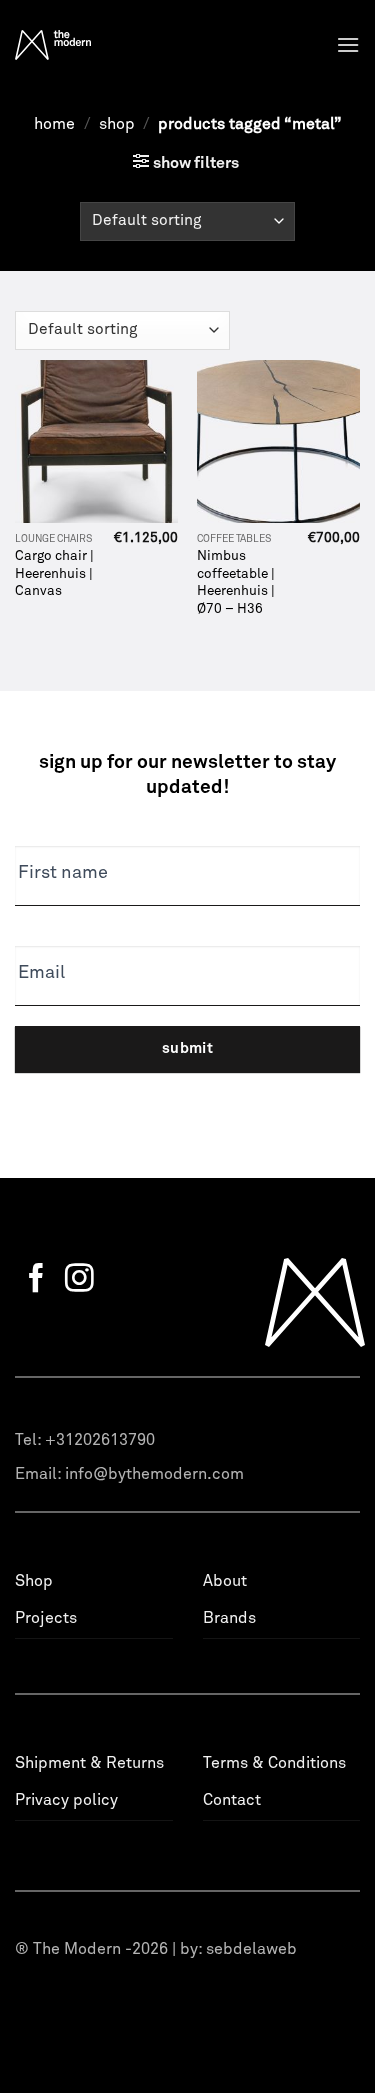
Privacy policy (66, 1800)
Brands (229, 1618)
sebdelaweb (251, 1949)
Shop (117, 124)
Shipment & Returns (89, 1763)
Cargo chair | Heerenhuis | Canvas (54, 573)
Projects (46, 1618)
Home (54, 124)
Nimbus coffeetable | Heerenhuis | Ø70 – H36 (236, 582)
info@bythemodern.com (154, 1474)
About (225, 1581)
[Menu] (348, 44)
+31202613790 (100, 1440)
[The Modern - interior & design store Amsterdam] (91, 45)
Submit (188, 1048)
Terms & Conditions (274, 1763)
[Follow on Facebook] (36, 1280)
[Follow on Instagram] (79, 1280)
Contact (232, 1800)
